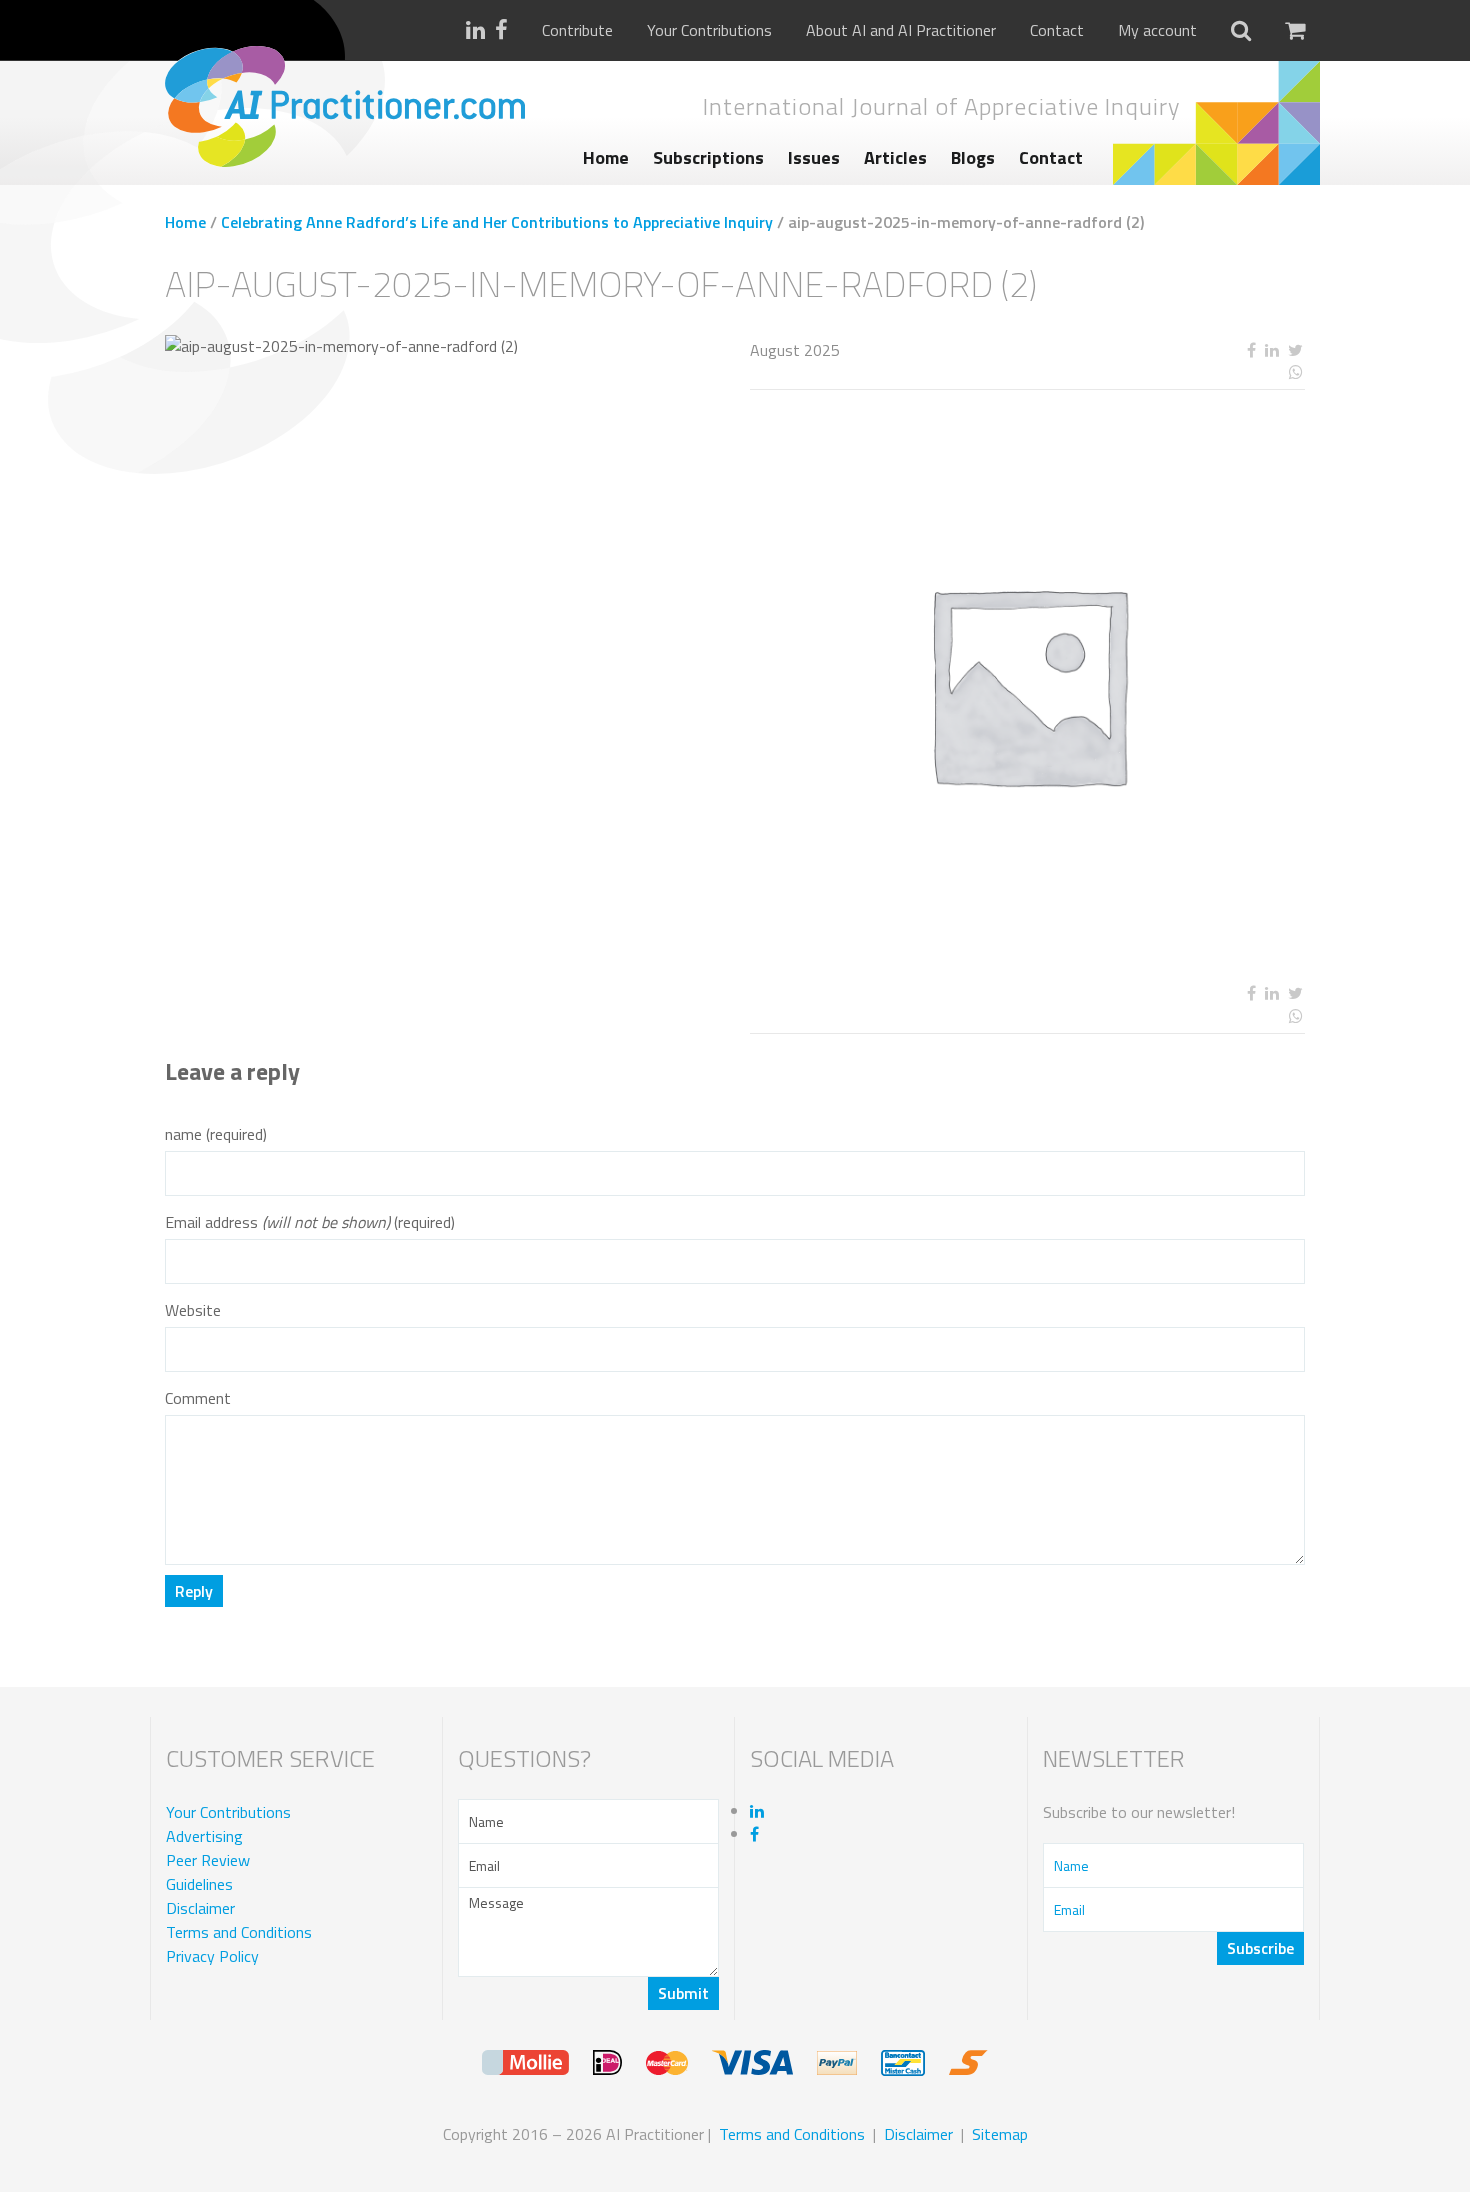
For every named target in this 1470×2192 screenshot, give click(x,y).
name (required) (216, 1134)
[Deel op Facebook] (1251, 350)
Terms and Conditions (239, 1932)
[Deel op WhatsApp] (1222, 372)
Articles (895, 157)
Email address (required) (310, 1222)
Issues (814, 157)
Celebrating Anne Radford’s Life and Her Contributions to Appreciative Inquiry (497, 222)
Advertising (204, 1836)
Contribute (577, 30)
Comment (198, 1398)
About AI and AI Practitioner (901, 30)
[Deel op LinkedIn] (1271, 350)
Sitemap (1000, 2134)
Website (193, 1310)
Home (606, 157)
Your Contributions (709, 30)
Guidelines (199, 1884)
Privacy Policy (212, 1956)
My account (1157, 30)
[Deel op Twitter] (1295, 350)
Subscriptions (708, 157)
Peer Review (208, 1860)
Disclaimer (200, 1908)
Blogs (973, 157)
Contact (1057, 30)
